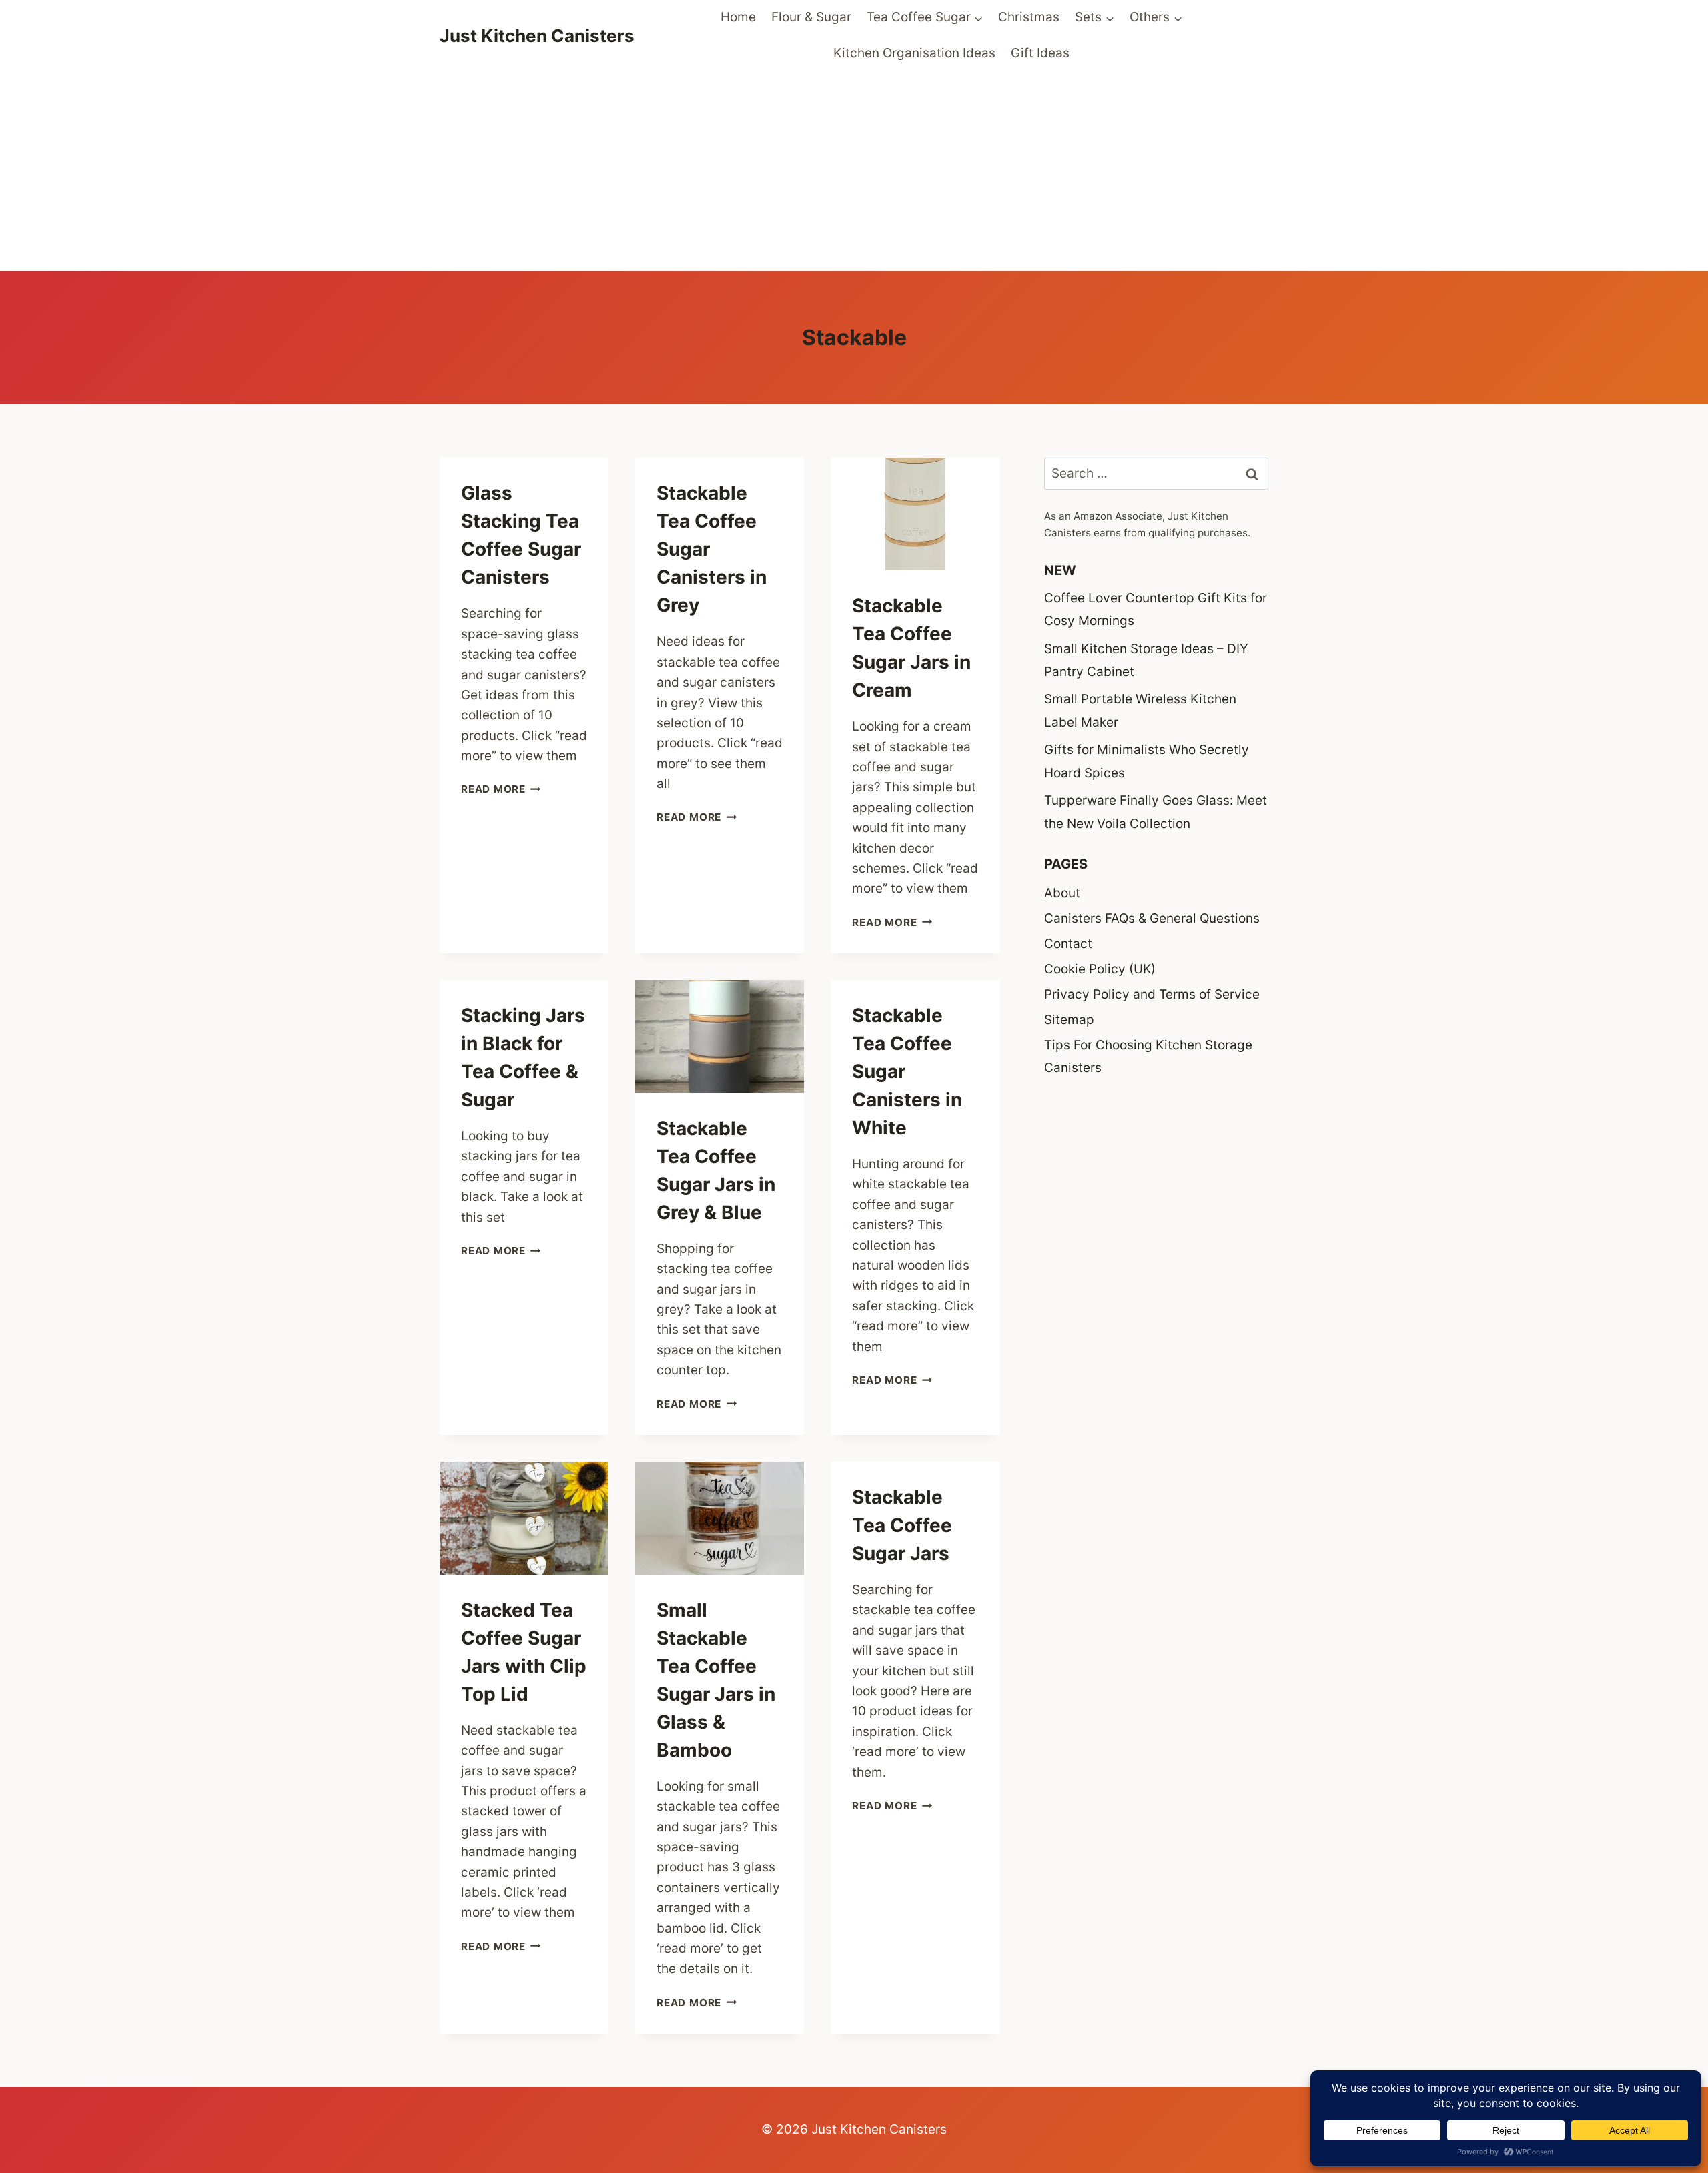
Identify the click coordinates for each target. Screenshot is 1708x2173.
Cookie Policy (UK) (1100, 969)
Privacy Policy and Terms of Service (1152, 994)
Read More (501, 789)
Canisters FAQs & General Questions (1152, 918)
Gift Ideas (1040, 53)
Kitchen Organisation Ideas (914, 53)
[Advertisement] (854, 171)
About (1062, 893)
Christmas (1029, 17)
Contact (1068, 944)
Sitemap (1069, 1020)
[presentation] (915, 514)
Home (738, 17)
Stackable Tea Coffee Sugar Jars (902, 1525)
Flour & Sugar (811, 17)
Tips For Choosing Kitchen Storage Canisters (1148, 1056)
